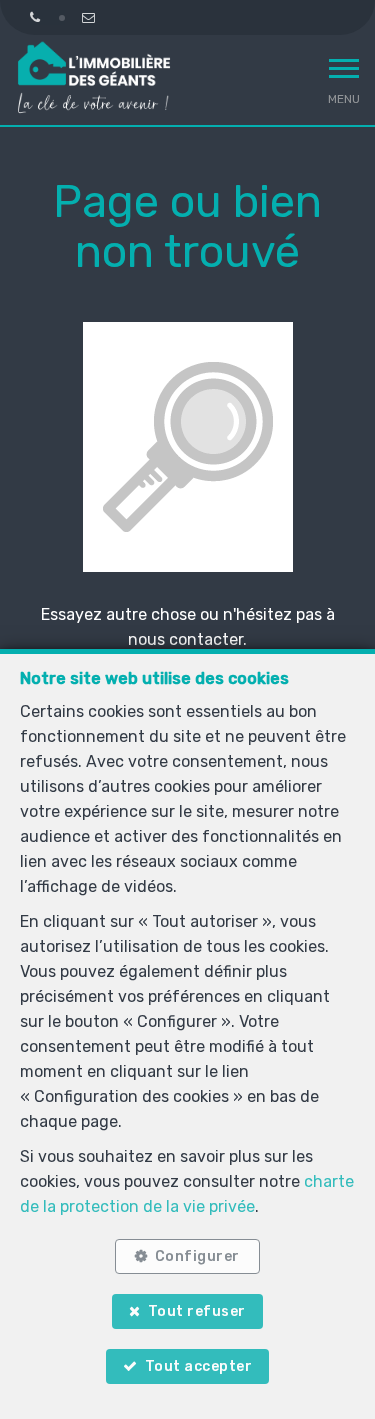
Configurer (197, 1256)
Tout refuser (197, 1311)
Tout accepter (199, 1366)
